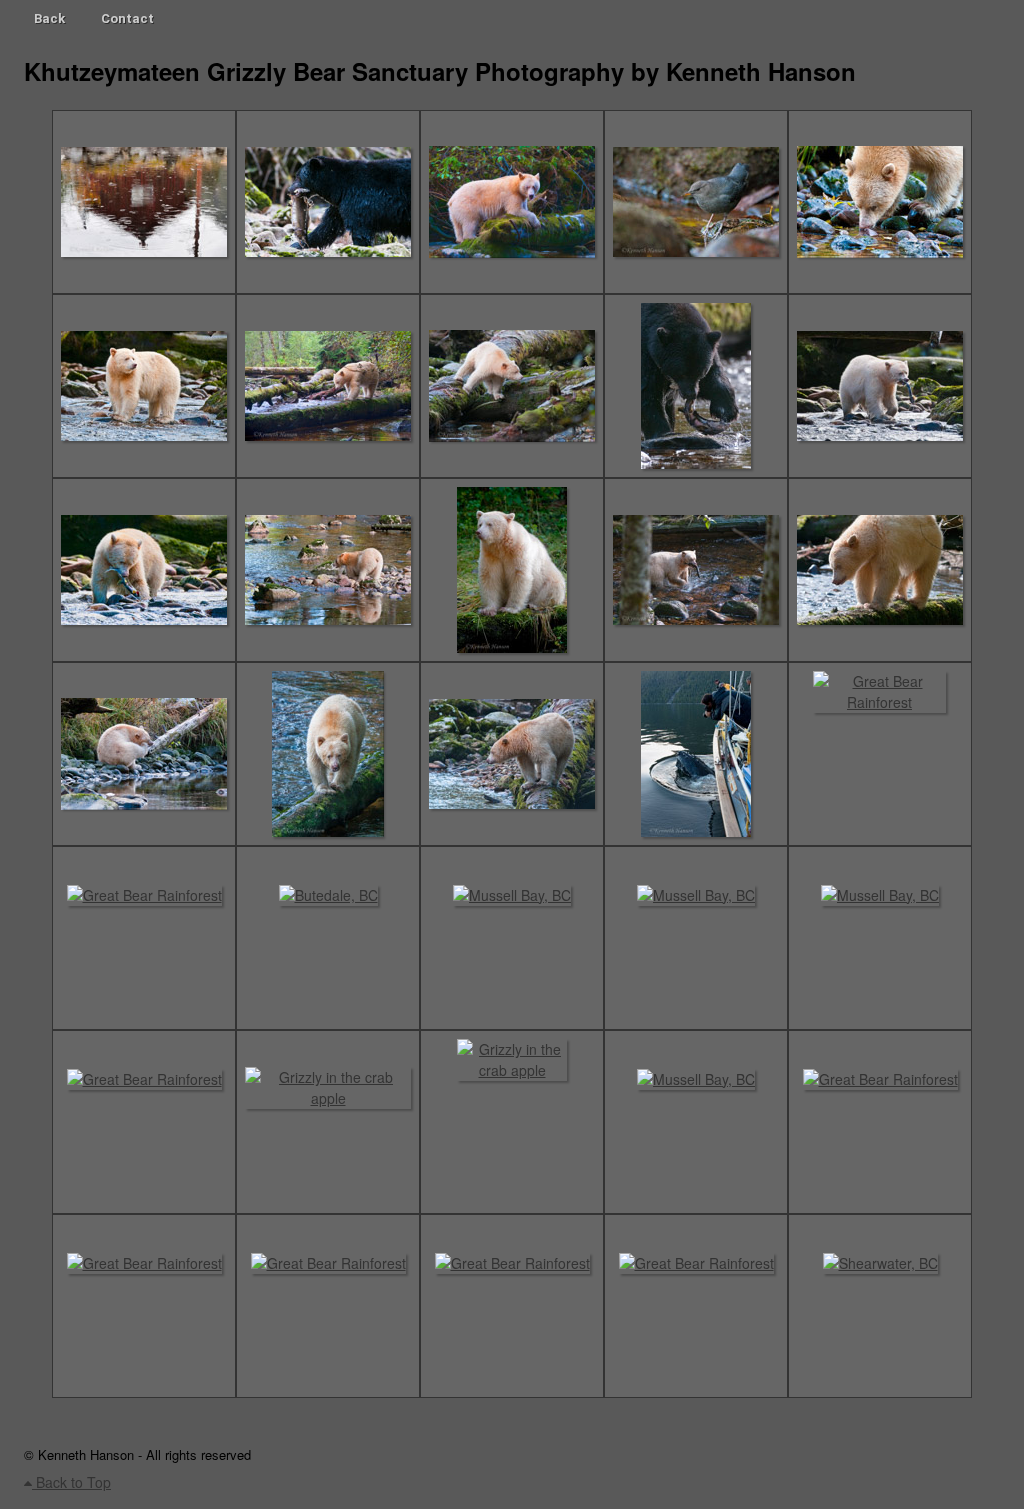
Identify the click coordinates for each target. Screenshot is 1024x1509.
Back (49, 18)
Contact (127, 18)
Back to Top (71, 1482)
